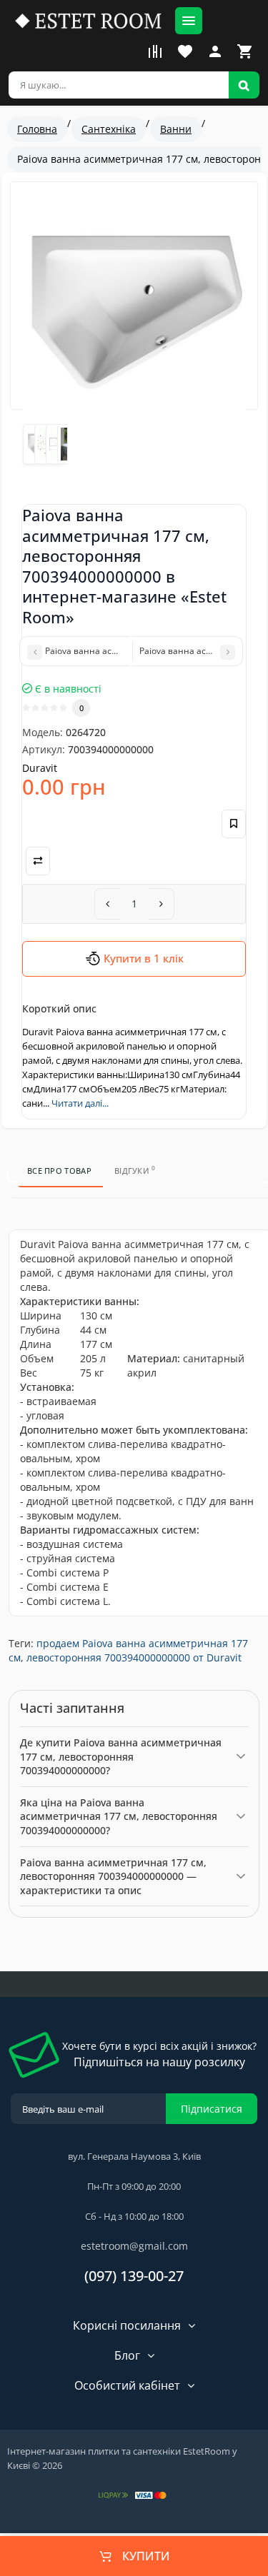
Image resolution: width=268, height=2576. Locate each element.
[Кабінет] (215, 51)
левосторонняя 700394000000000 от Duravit (134, 1657)
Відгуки (135, 1169)
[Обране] (185, 51)
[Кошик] (245, 51)
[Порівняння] (155, 51)
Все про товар (59, 1171)
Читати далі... (80, 1103)
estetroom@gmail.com (134, 2246)
